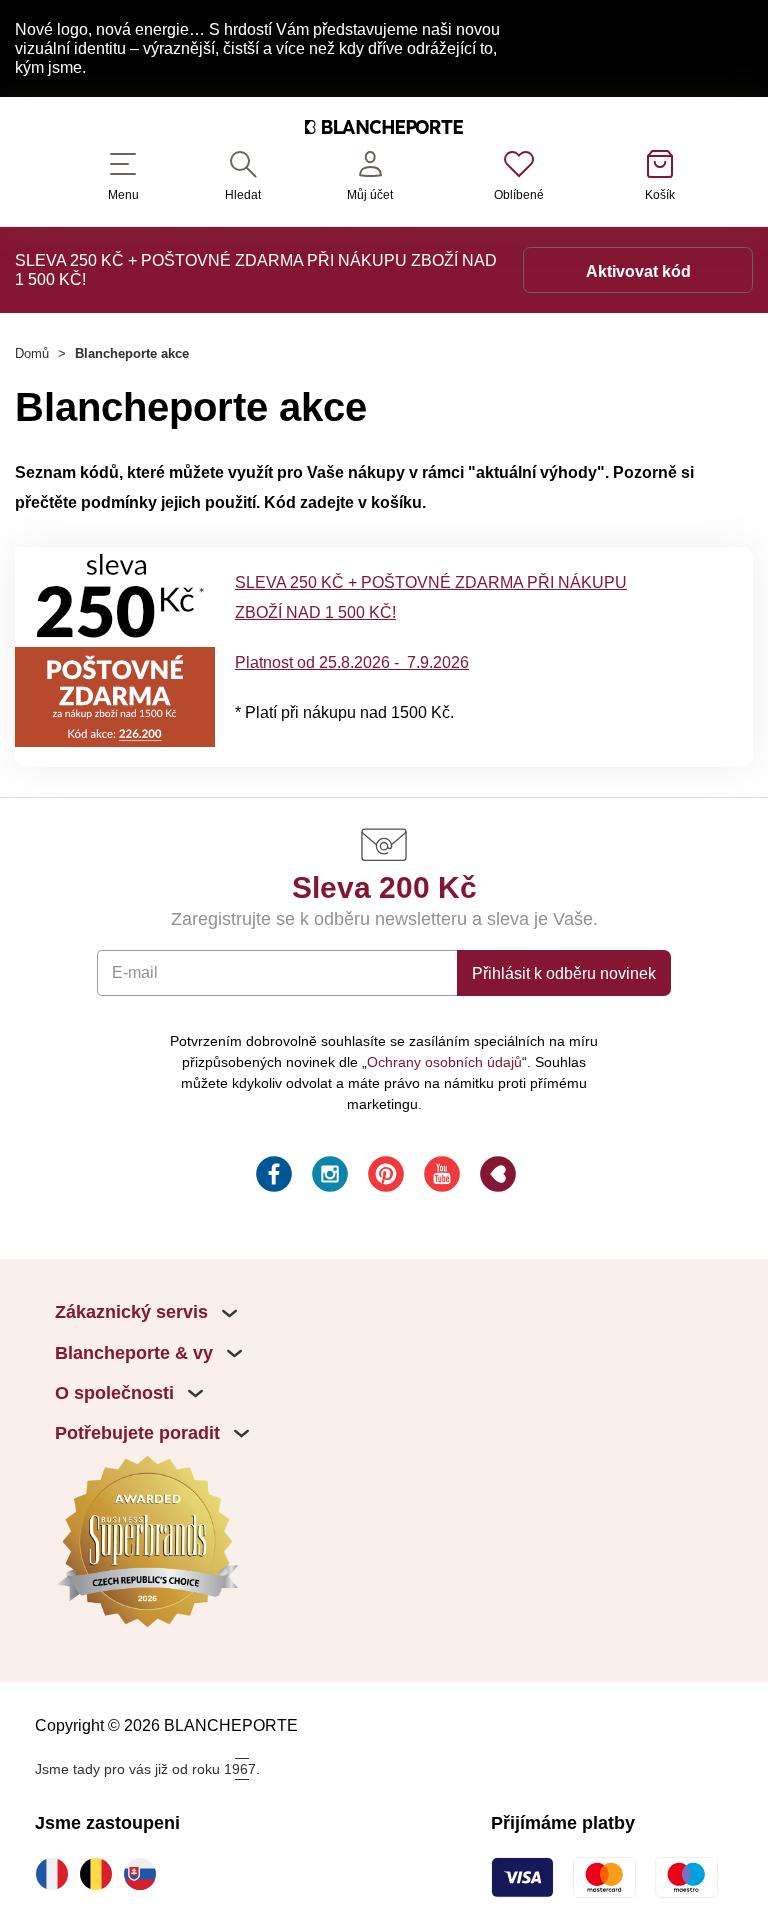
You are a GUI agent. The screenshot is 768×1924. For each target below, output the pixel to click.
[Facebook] (272, 1177)
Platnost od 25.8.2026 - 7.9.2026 (352, 662)
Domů (32, 353)
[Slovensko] (145, 1874)
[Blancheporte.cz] (384, 130)
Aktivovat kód (638, 271)
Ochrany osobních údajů (444, 1062)
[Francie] (57, 1874)
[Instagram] (328, 1177)
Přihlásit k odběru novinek (564, 973)
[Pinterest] (384, 1177)
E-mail (135, 972)
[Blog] (496, 1177)
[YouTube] (440, 1177)
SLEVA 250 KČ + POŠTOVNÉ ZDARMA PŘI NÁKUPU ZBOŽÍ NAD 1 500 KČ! (256, 269)
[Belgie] (101, 1874)
